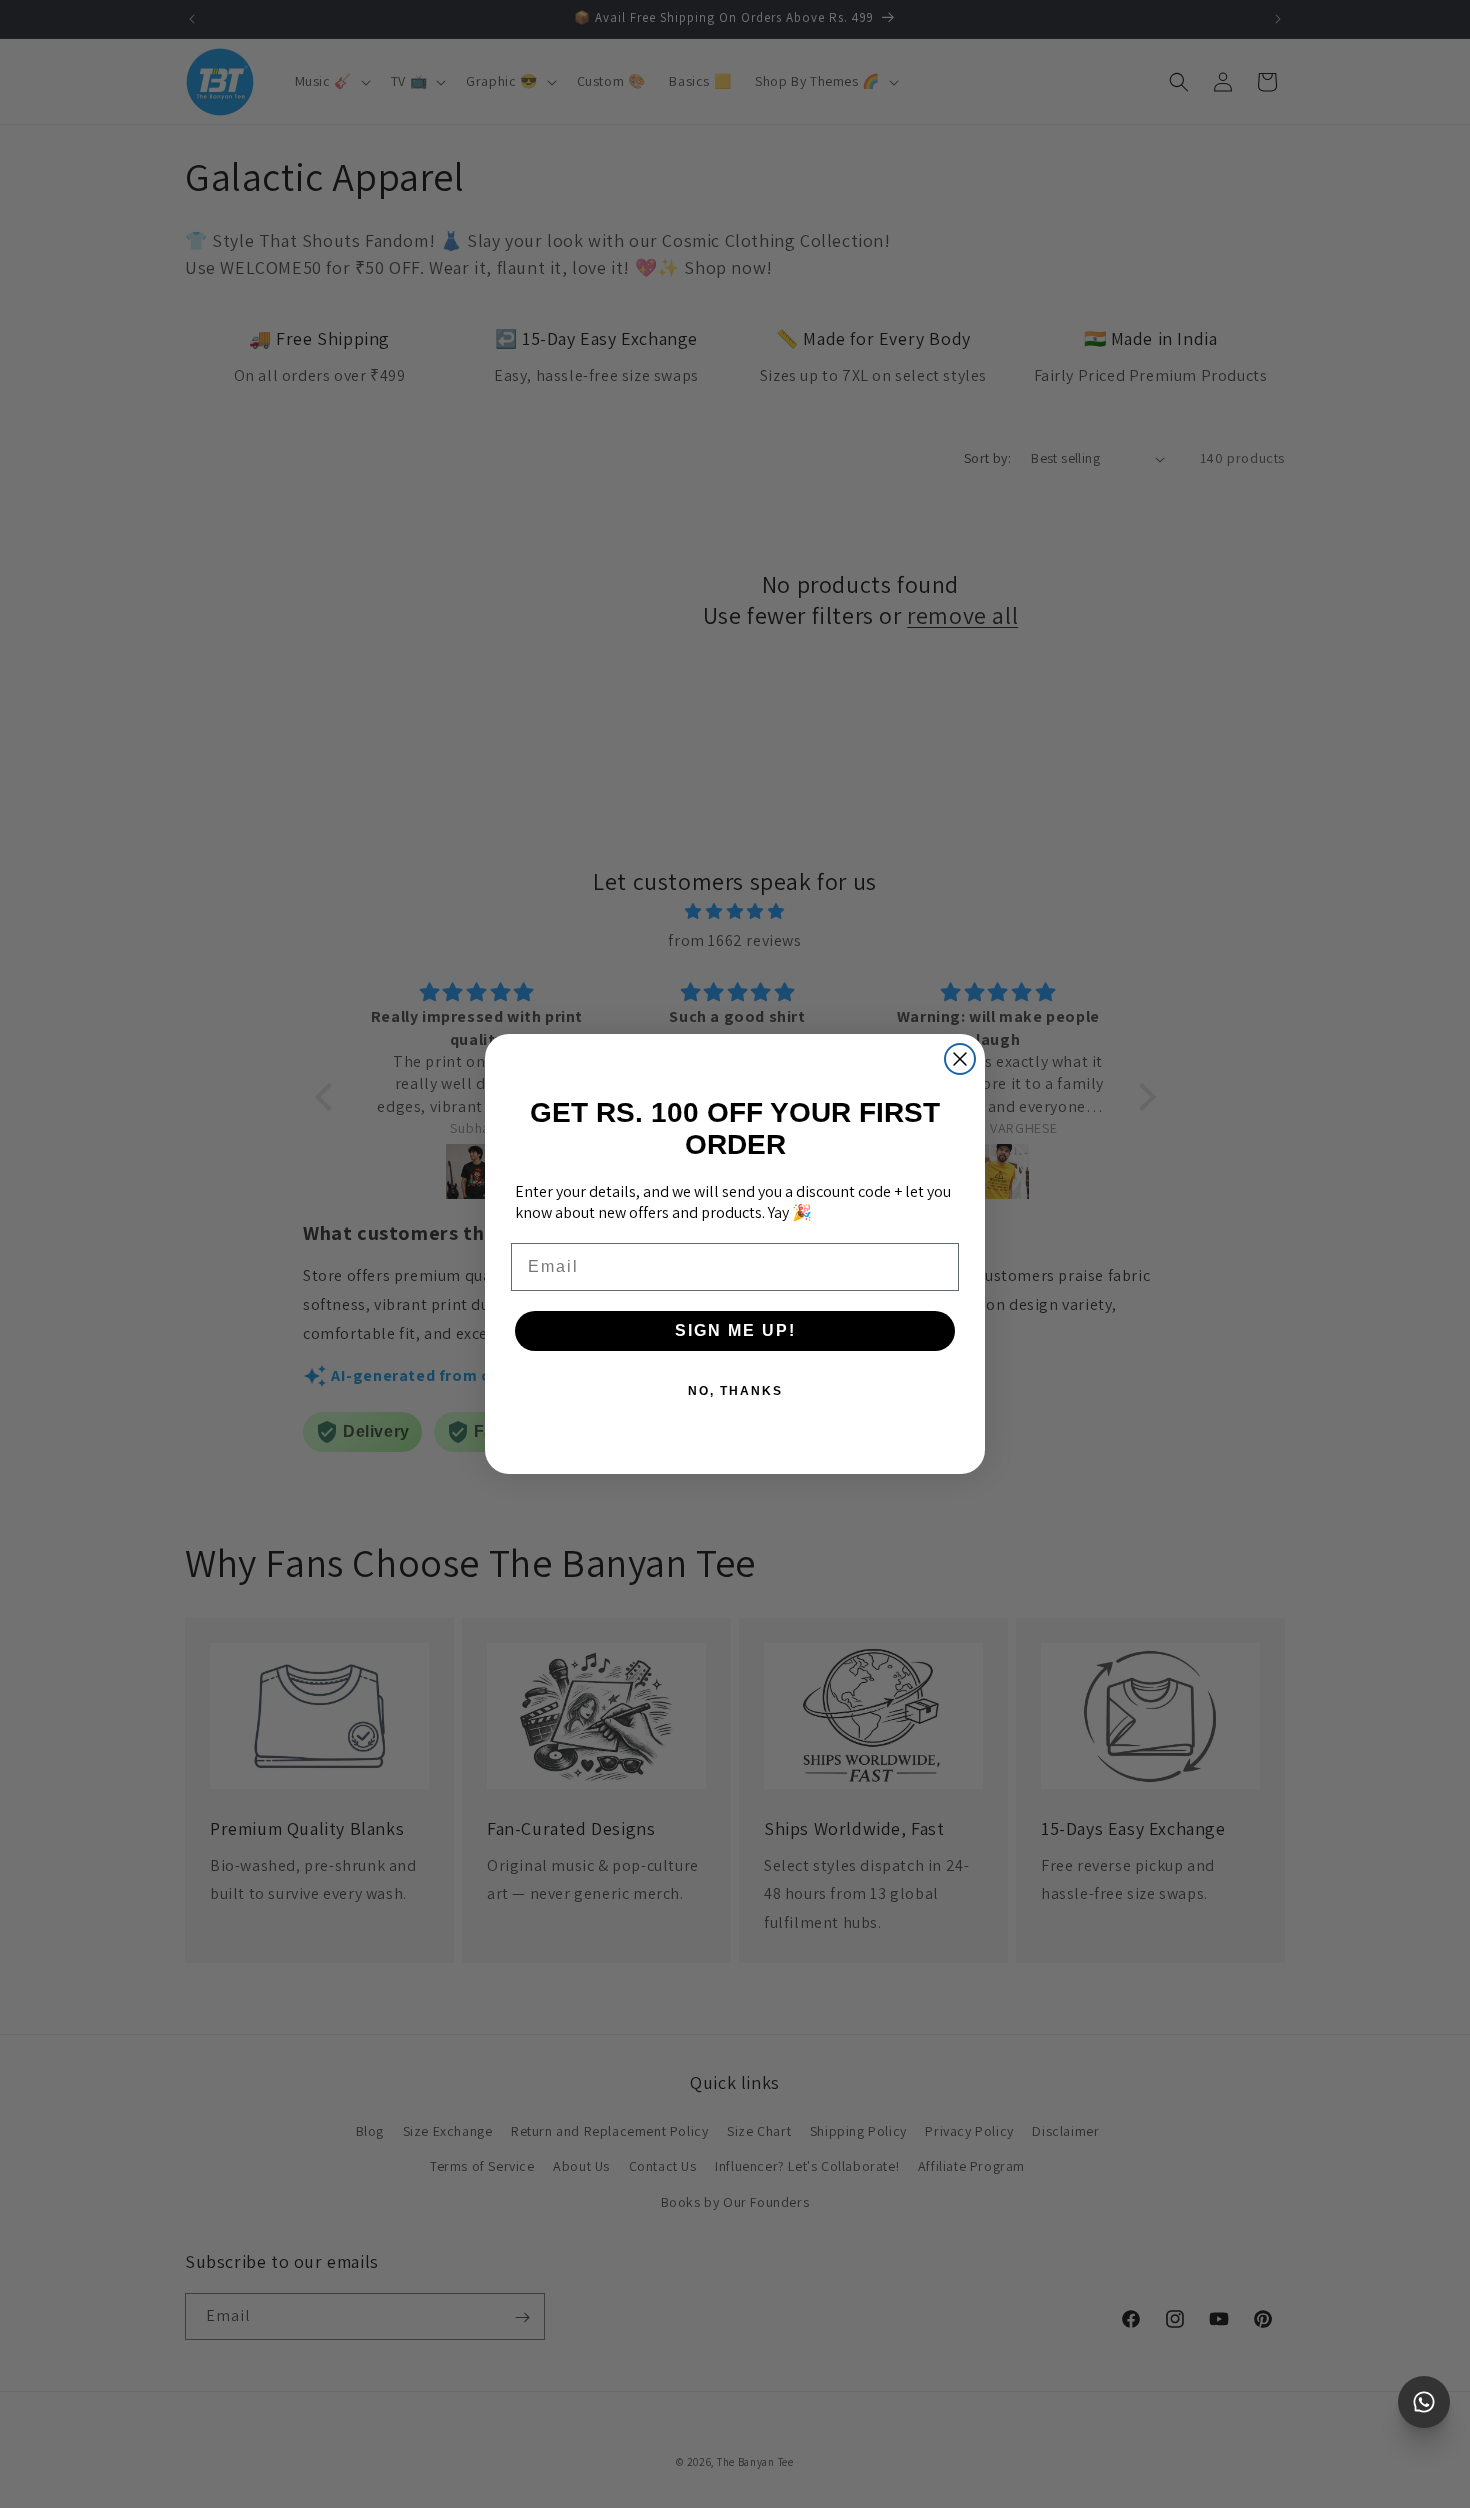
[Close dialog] (960, 1059)
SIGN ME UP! (735, 1330)
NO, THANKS (735, 1391)
